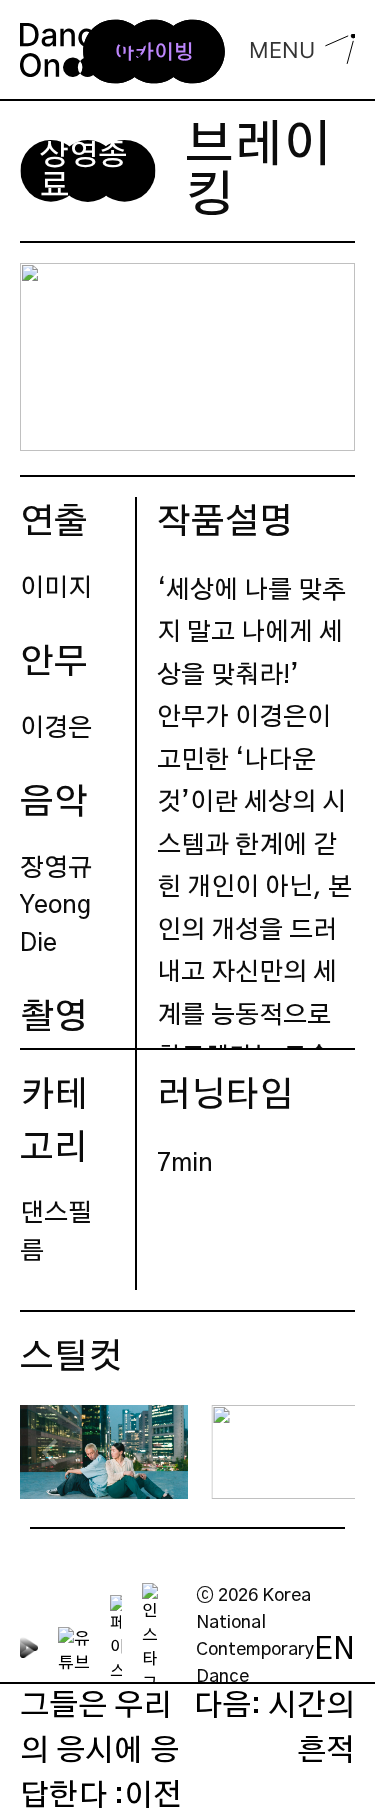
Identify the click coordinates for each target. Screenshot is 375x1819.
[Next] (323, 1452)
